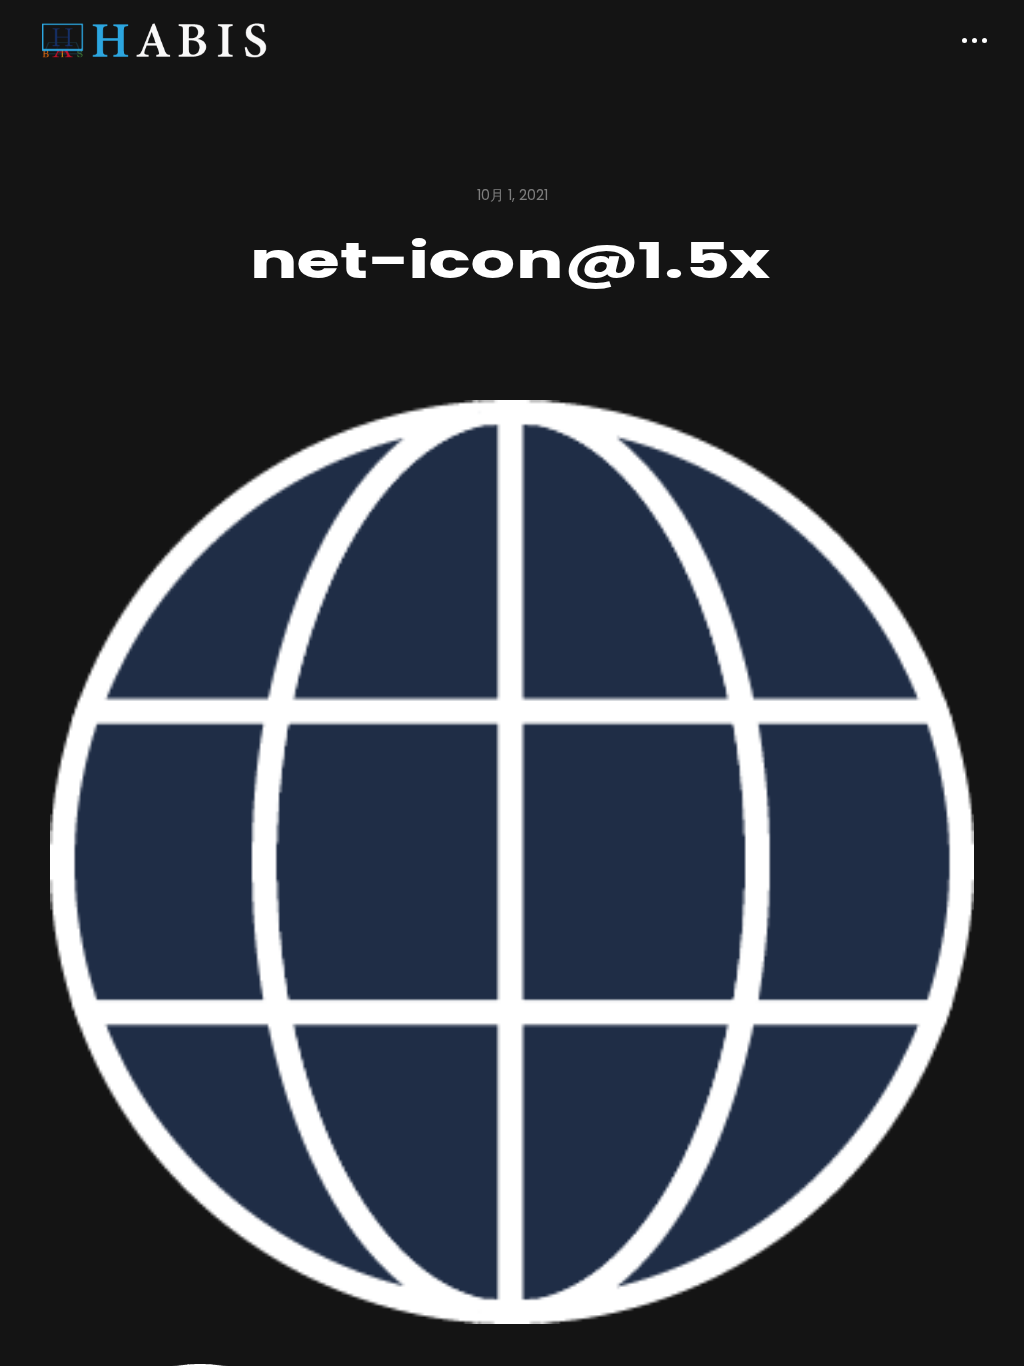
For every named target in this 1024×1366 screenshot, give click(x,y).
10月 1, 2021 (512, 195)
